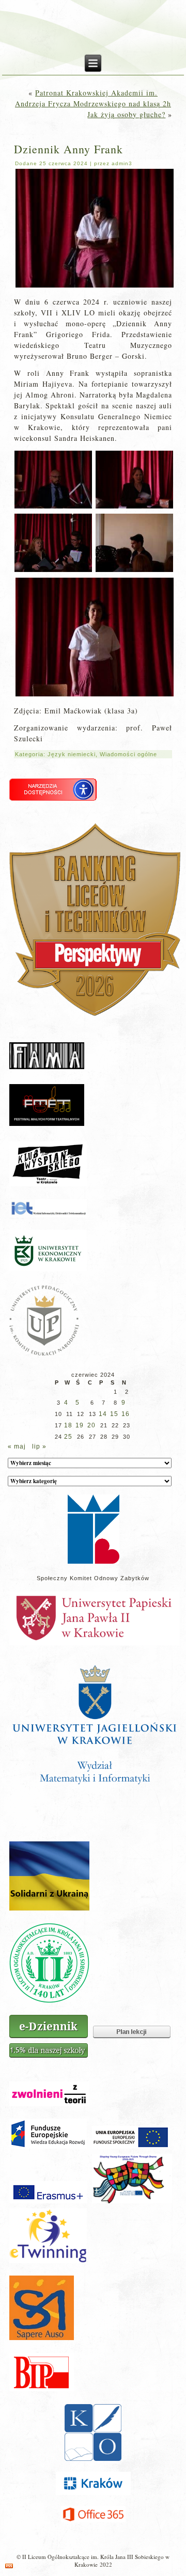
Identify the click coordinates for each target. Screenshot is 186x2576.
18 (68, 1425)
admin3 (122, 163)
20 (91, 1425)
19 (80, 1425)
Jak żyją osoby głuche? (126, 114)
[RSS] (9, 2566)
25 (68, 1437)
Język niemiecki (72, 754)
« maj (17, 1446)
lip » (39, 1446)
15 (114, 1414)
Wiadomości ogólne (128, 754)
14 (103, 1414)
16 (126, 1414)
